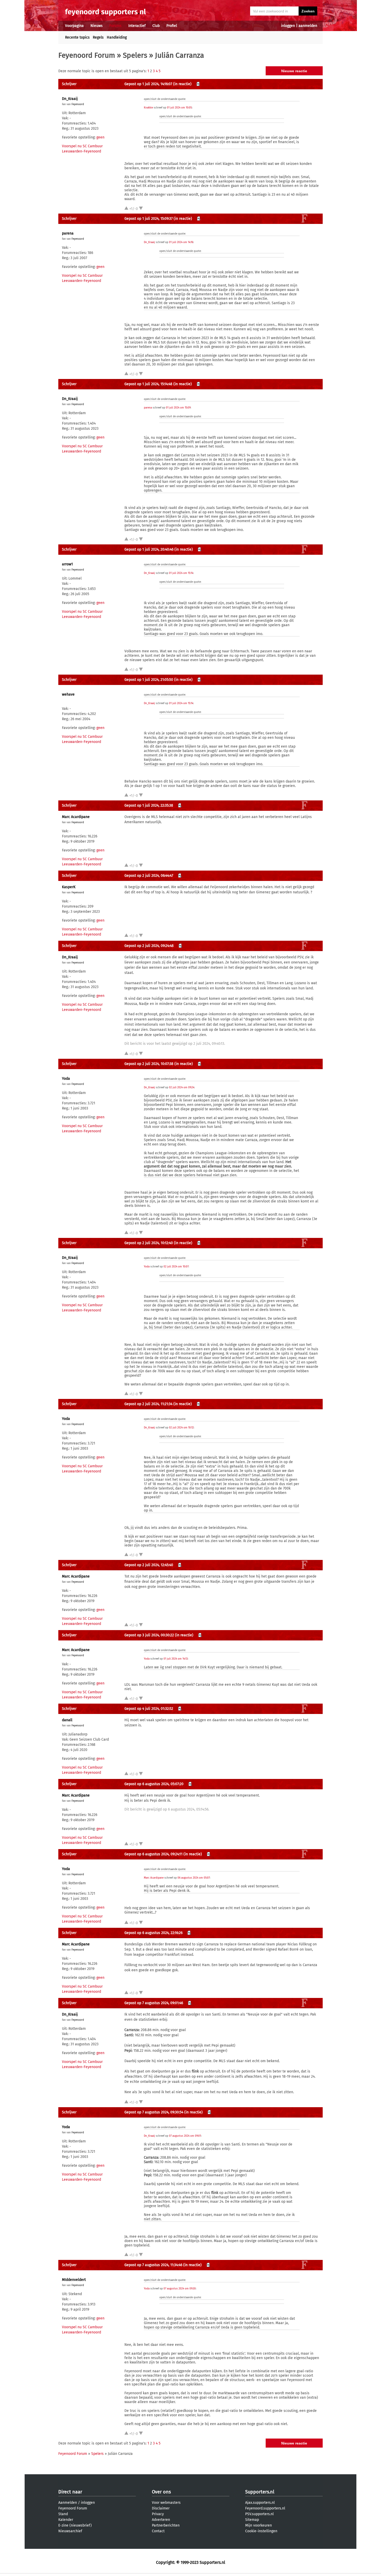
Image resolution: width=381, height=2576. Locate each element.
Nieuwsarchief (70, 2531)
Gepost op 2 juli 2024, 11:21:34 (148, 1404)
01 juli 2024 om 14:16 (181, 242)
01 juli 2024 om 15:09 (178, 408)
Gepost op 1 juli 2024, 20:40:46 (149, 549)
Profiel (172, 26)
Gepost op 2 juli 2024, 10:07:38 (149, 1064)
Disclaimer (161, 2508)
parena (68, 233)
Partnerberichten (166, 2525)
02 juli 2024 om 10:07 (176, 1267)
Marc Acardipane (76, 817)
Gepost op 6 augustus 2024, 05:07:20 (154, 1784)
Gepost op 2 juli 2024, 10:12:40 (149, 1243)
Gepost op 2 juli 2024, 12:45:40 (149, 1565)
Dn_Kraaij (70, 99)
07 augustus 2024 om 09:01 (185, 2136)
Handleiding (117, 37)
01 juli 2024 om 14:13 (176, 1659)
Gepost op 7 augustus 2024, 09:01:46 (154, 2003)
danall (67, 1720)
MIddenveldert (74, 2280)
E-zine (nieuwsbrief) (75, 2525)
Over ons (161, 2492)
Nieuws (97, 26)
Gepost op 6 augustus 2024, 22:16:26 (153, 1933)
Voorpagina (74, 26)
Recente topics (77, 37)
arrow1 (67, 564)
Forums (115, 26)
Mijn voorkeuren (259, 2525)
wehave (68, 694)
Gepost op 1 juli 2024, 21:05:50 (149, 680)
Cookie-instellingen (261, 2531)
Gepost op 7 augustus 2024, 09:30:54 (154, 2112)
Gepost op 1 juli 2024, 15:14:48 (148, 384)
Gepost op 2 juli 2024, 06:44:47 (149, 876)
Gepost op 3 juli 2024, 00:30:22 (149, 1635)
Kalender (66, 2520)
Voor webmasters (166, 2503)
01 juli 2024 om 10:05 (179, 108)
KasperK (69, 887)
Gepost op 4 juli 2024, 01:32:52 (149, 1709)
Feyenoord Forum (87, 55)
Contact (158, 2531)
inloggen (288, 26)
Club (156, 26)
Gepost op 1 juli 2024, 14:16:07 (148, 84)
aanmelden (308, 26)
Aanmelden (68, 2503)
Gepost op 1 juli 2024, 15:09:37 (149, 219)
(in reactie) (182, 84)
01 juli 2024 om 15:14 (181, 573)
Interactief (137, 26)
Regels (98, 37)
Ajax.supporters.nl (260, 2503)
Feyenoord (78, 104)
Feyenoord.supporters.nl (265, 2508)
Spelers (135, 55)
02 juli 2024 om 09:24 (182, 1088)
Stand (63, 2514)
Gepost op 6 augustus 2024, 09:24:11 (153, 1854)
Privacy (158, 2514)
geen (100, 137)
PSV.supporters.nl (259, 2514)
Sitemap (252, 2520)
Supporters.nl (260, 2492)
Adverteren (161, 2520)
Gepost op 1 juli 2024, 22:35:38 (149, 805)
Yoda (66, 1079)
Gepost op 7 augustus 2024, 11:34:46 (153, 2265)
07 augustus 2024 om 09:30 (180, 2289)
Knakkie (148, 108)
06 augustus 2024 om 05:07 (194, 1878)
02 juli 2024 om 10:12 (181, 1428)
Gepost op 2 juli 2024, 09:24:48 (149, 946)
